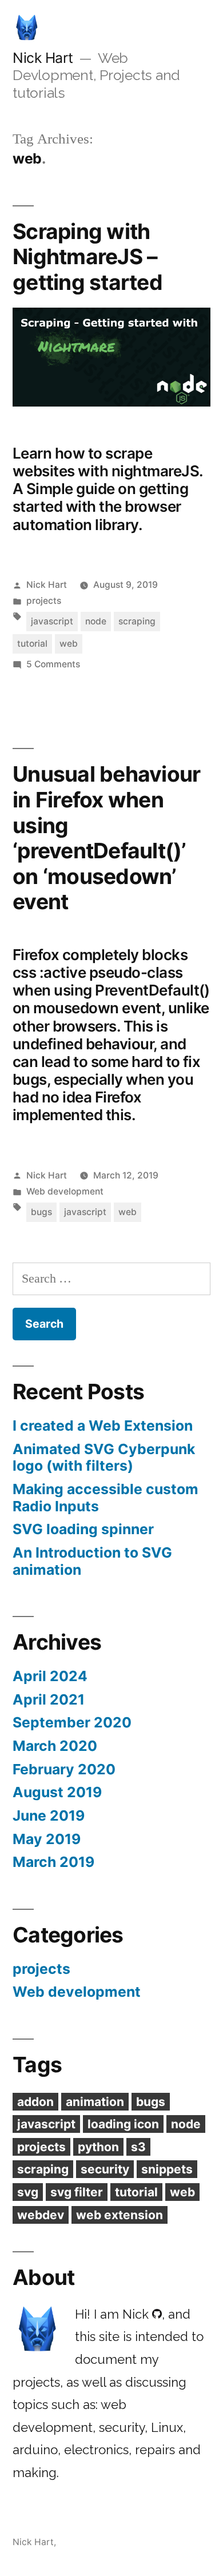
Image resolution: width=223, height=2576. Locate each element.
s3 (138, 2147)
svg (28, 2192)
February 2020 (64, 1769)
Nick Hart (43, 58)
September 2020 (72, 1722)
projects (44, 601)
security (105, 2169)
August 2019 (57, 1792)
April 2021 (49, 1699)
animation (95, 2102)
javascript (52, 621)
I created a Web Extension (103, 1426)
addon (35, 2102)
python (98, 2147)
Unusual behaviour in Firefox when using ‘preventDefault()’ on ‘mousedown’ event (106, 838)
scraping (137, 621)
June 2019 (49, 1815)
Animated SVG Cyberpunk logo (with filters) (104, 1458)
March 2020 (55, 1746)
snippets (167, 2169)
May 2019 (47, 1839)
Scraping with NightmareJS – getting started (87, 257)
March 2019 (53, 1862)
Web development (65, 1191)
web (69, 644)
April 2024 (50, 1676)
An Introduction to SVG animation (92, 1561)
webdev (41, 2215)
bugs (41, 1212)
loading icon (123, 2124)
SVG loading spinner (83, 1529)
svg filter (77, 2192)
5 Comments (53, 664)
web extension (120, 2215)
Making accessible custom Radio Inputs (105, 1498)
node (96, 621)
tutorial (32, 644)
